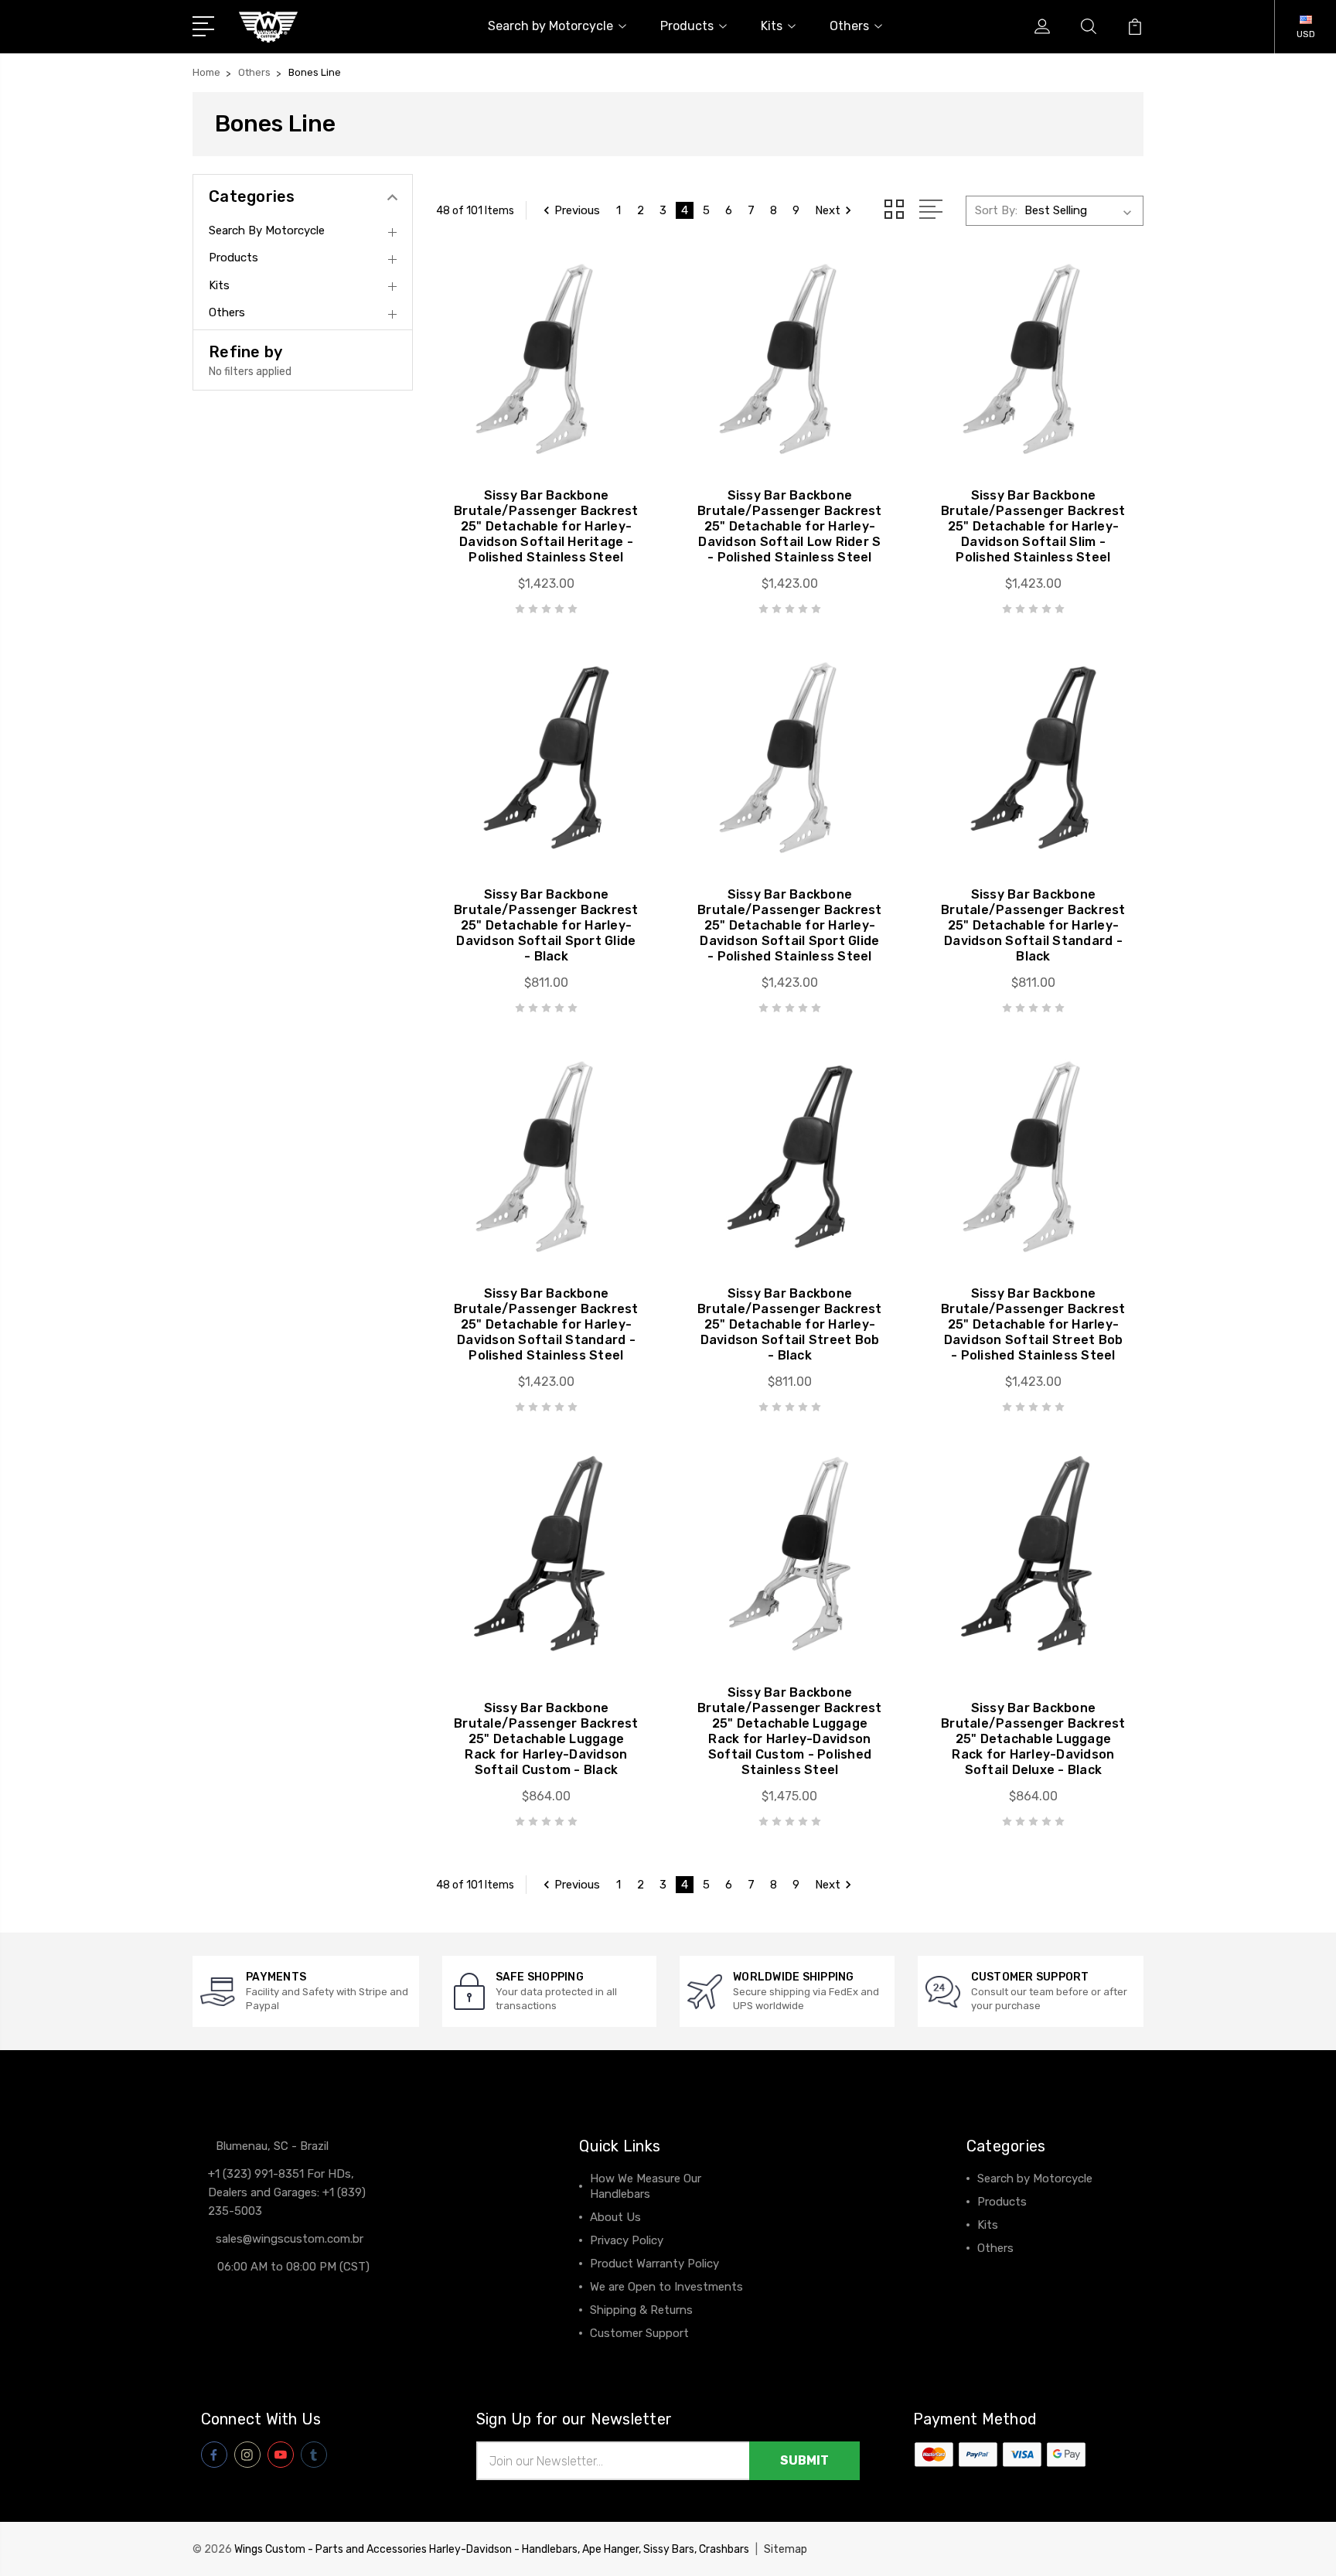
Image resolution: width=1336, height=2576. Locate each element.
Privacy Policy (627, 2240)
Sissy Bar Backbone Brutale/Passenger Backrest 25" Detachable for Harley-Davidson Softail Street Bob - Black (790, 1324)
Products (687, 26)
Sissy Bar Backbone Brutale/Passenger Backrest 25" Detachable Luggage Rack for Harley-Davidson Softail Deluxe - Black (1033, 1739)
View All (999, 2271)
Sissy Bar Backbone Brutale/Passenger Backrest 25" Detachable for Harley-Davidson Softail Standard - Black (1033, 925)
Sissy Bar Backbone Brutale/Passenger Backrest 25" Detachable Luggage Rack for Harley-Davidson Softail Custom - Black (546, 1739)
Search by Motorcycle (550, 26)
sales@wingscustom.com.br (290, 2239)
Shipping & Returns (641, 2310)
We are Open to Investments (666, 2287)
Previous (577, 210)
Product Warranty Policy (654, 2264)
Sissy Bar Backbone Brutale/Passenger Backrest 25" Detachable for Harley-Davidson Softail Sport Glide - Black (546, 925)
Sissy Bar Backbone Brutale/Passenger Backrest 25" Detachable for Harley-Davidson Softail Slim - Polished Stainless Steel (1033, 526)
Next (828, 210)
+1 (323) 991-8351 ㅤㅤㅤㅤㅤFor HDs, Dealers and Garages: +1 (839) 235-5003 (287, 2192)
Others (849, 26)
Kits (772, 26)
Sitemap (786, 2549)
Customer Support (639, 2333)
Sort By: (996, 210)
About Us (615, 2217)
